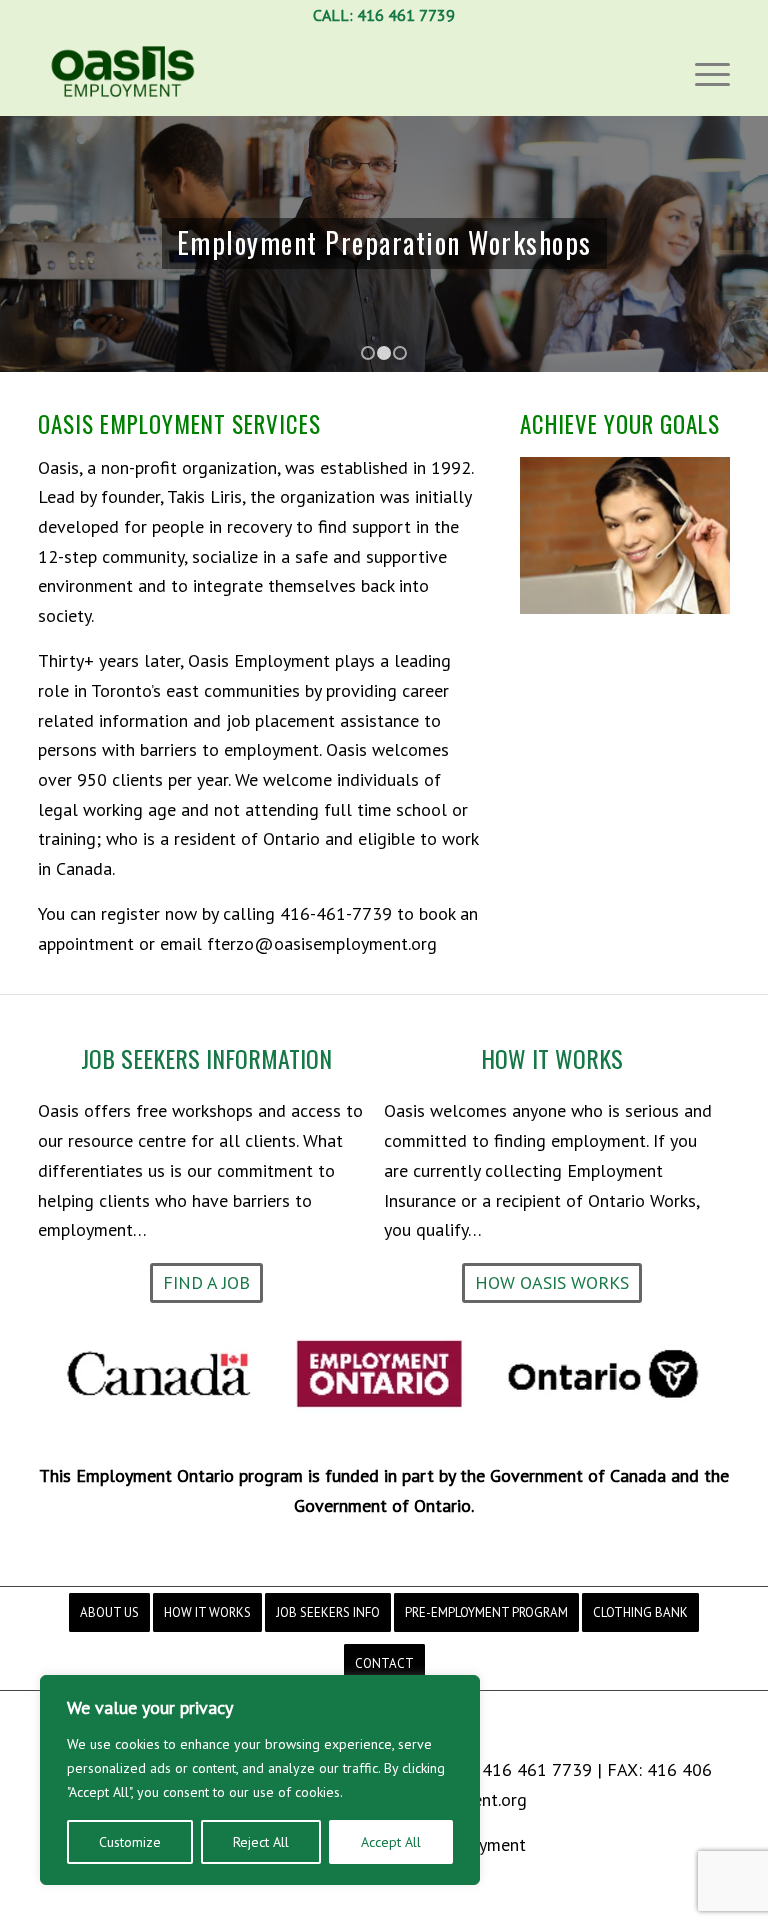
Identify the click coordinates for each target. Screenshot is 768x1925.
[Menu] (707, 73)
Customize (130, 1842)
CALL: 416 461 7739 (384, 15)
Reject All (261, 1842)
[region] (260, 1780)
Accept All (391, 1842)
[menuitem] (109, 1612)
